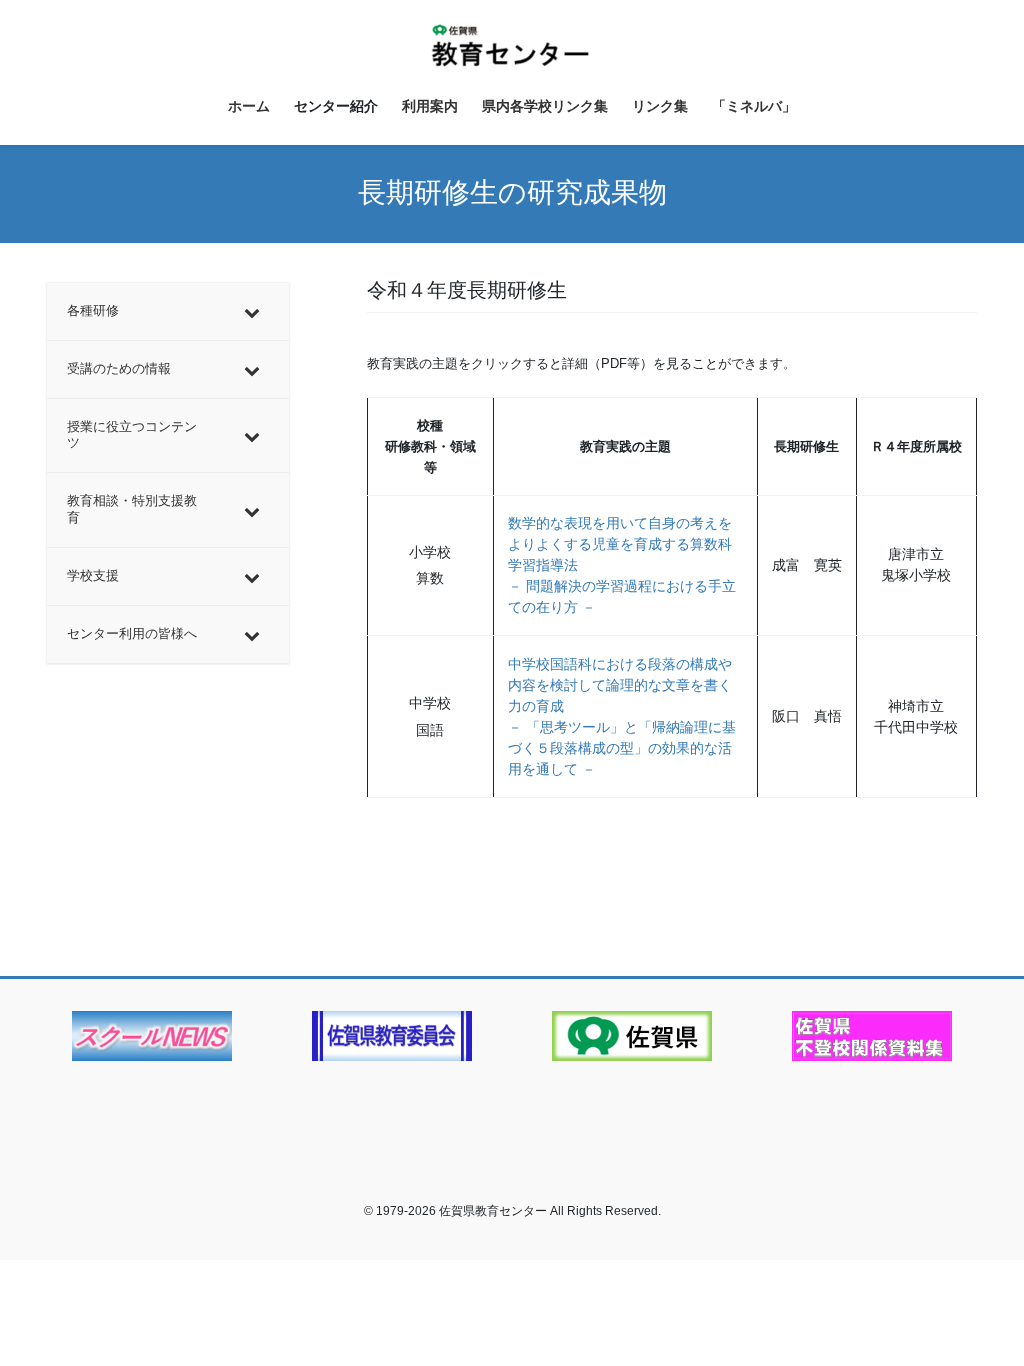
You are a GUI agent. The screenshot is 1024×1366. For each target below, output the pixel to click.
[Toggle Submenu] (254, 311)
